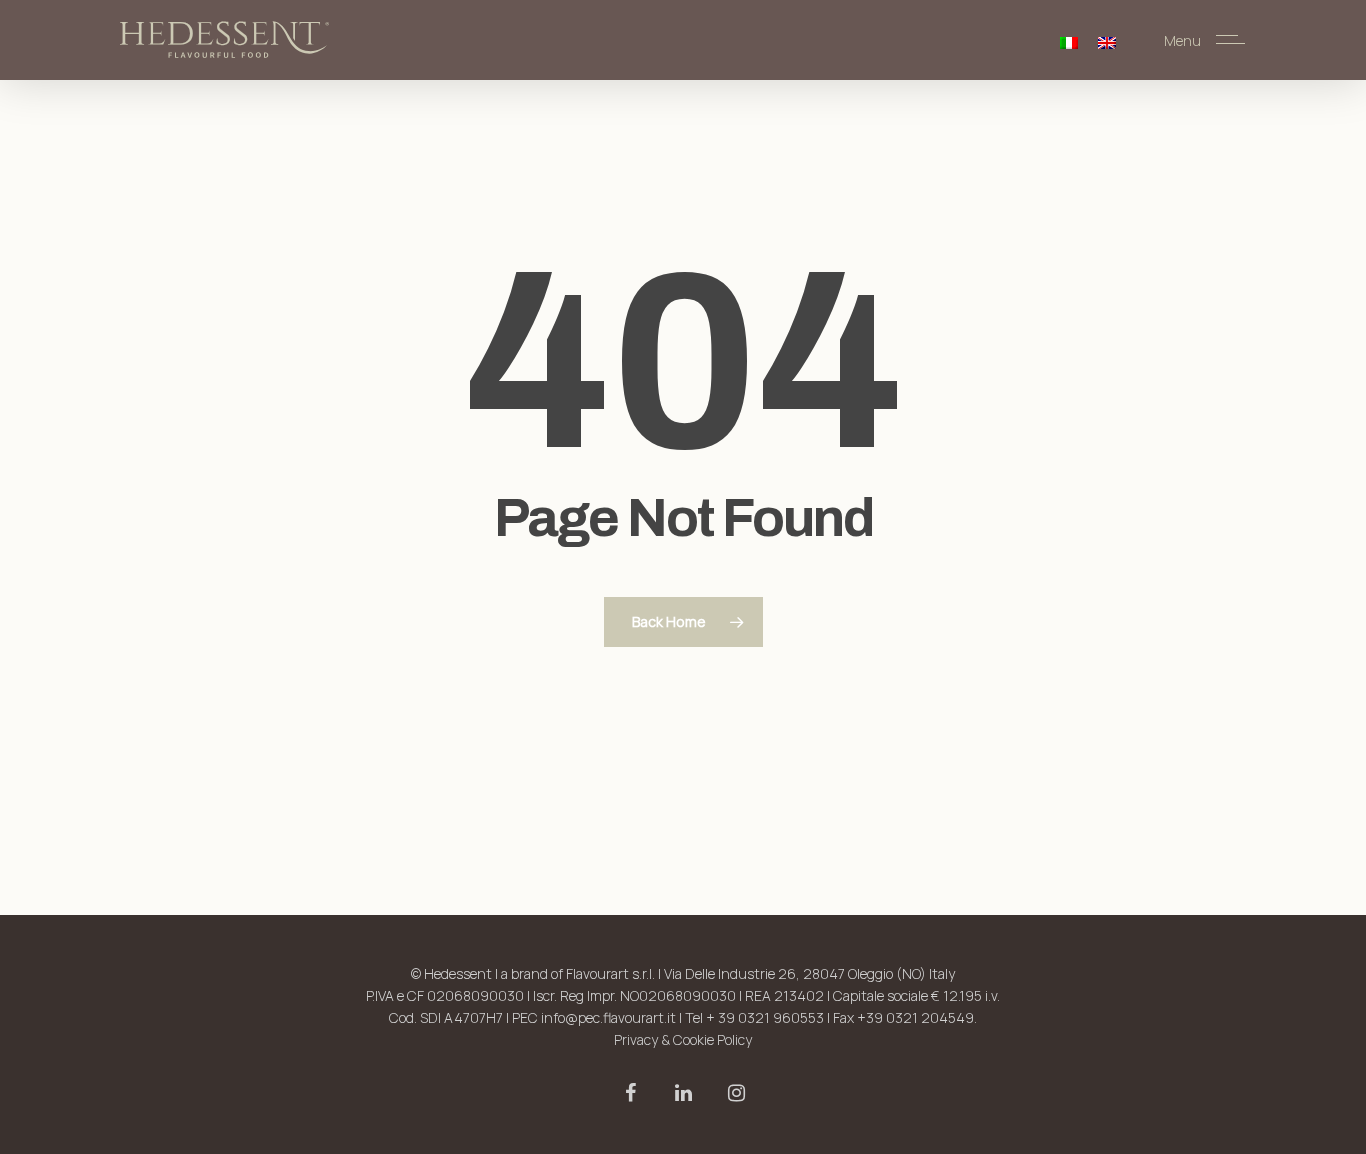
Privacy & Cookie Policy (683, 1039)
